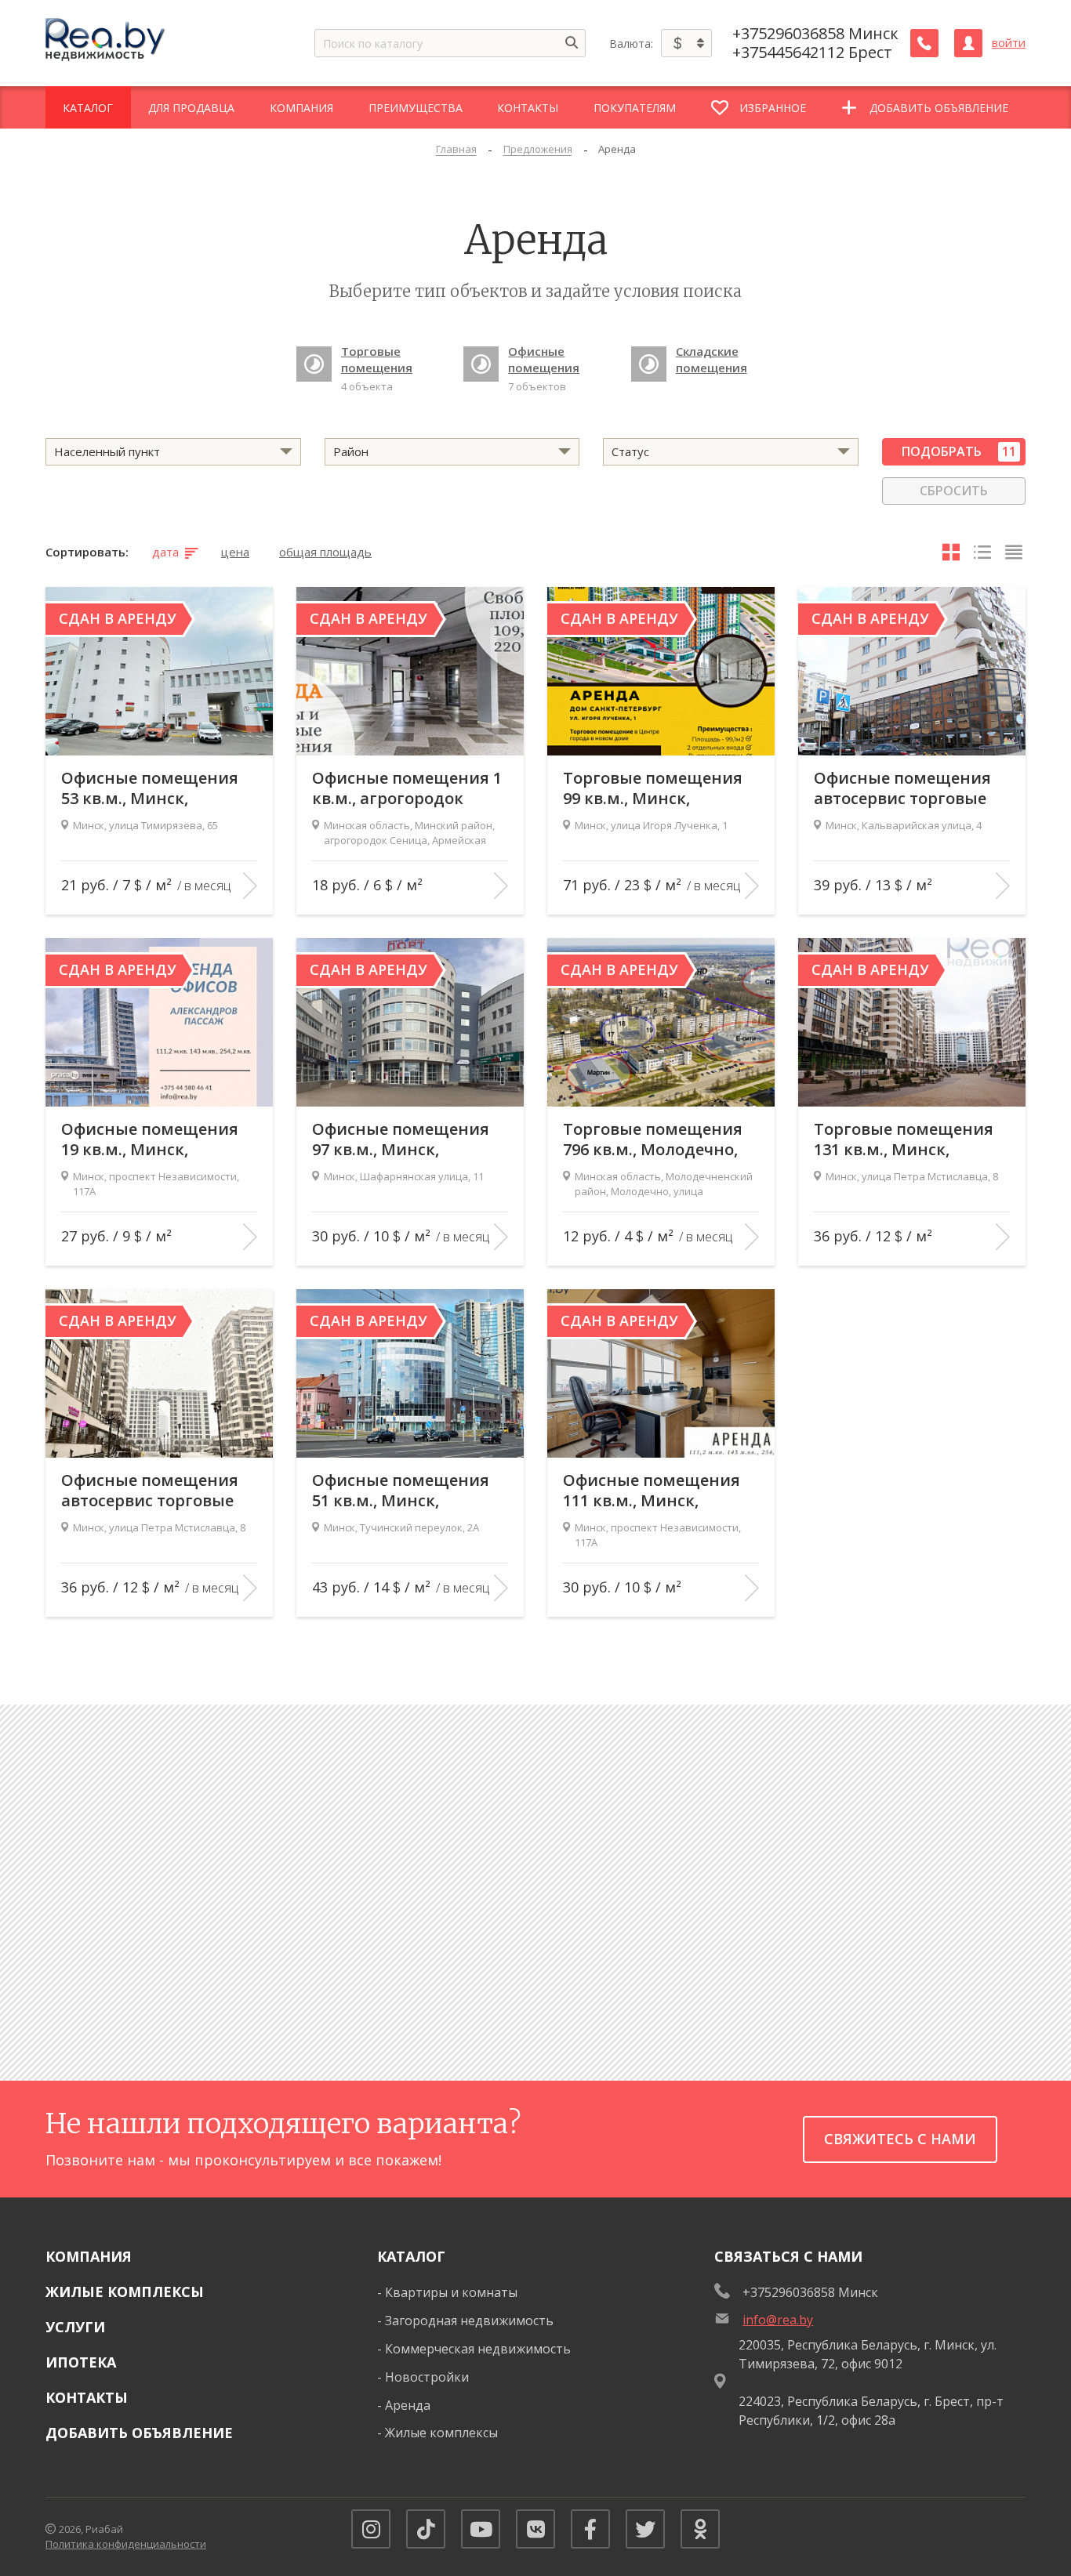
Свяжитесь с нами (900, 2139)
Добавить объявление (139, 2433)
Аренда (408, 2405)
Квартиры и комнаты (451, 2292)
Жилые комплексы (125, 2292)
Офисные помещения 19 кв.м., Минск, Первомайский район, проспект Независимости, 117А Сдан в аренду (152, 1139)
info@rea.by (778, 2320)
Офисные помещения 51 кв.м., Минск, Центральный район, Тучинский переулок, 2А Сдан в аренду (410, 1491)
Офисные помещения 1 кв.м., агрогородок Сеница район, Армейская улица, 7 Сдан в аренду (407, 788)
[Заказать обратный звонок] (924, 43)
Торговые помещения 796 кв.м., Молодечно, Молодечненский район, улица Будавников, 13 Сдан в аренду (654, 1139)
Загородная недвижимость (469, 2321)
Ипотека (81, 2362)
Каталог (411, 2256)
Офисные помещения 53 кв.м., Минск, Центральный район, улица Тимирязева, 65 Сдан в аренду (151, 788)
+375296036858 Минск (815, 34)
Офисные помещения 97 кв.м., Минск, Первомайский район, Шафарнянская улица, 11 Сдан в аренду (404, 1139)
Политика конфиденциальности (126, 2544)
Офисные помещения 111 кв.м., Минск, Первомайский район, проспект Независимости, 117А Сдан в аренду (653, 1491)
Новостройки (427, 2377)
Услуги (75, 2327)
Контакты (87, 2397)
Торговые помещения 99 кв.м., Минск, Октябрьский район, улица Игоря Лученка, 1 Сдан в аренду (659, 788)
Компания (89, 2256)
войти (1009, 43)
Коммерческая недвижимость (478, 2349)
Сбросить (954, 491)
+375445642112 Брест (812, 53)
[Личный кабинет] (968, 43)
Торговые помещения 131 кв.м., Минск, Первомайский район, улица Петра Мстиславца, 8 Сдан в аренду (904, 1139)
